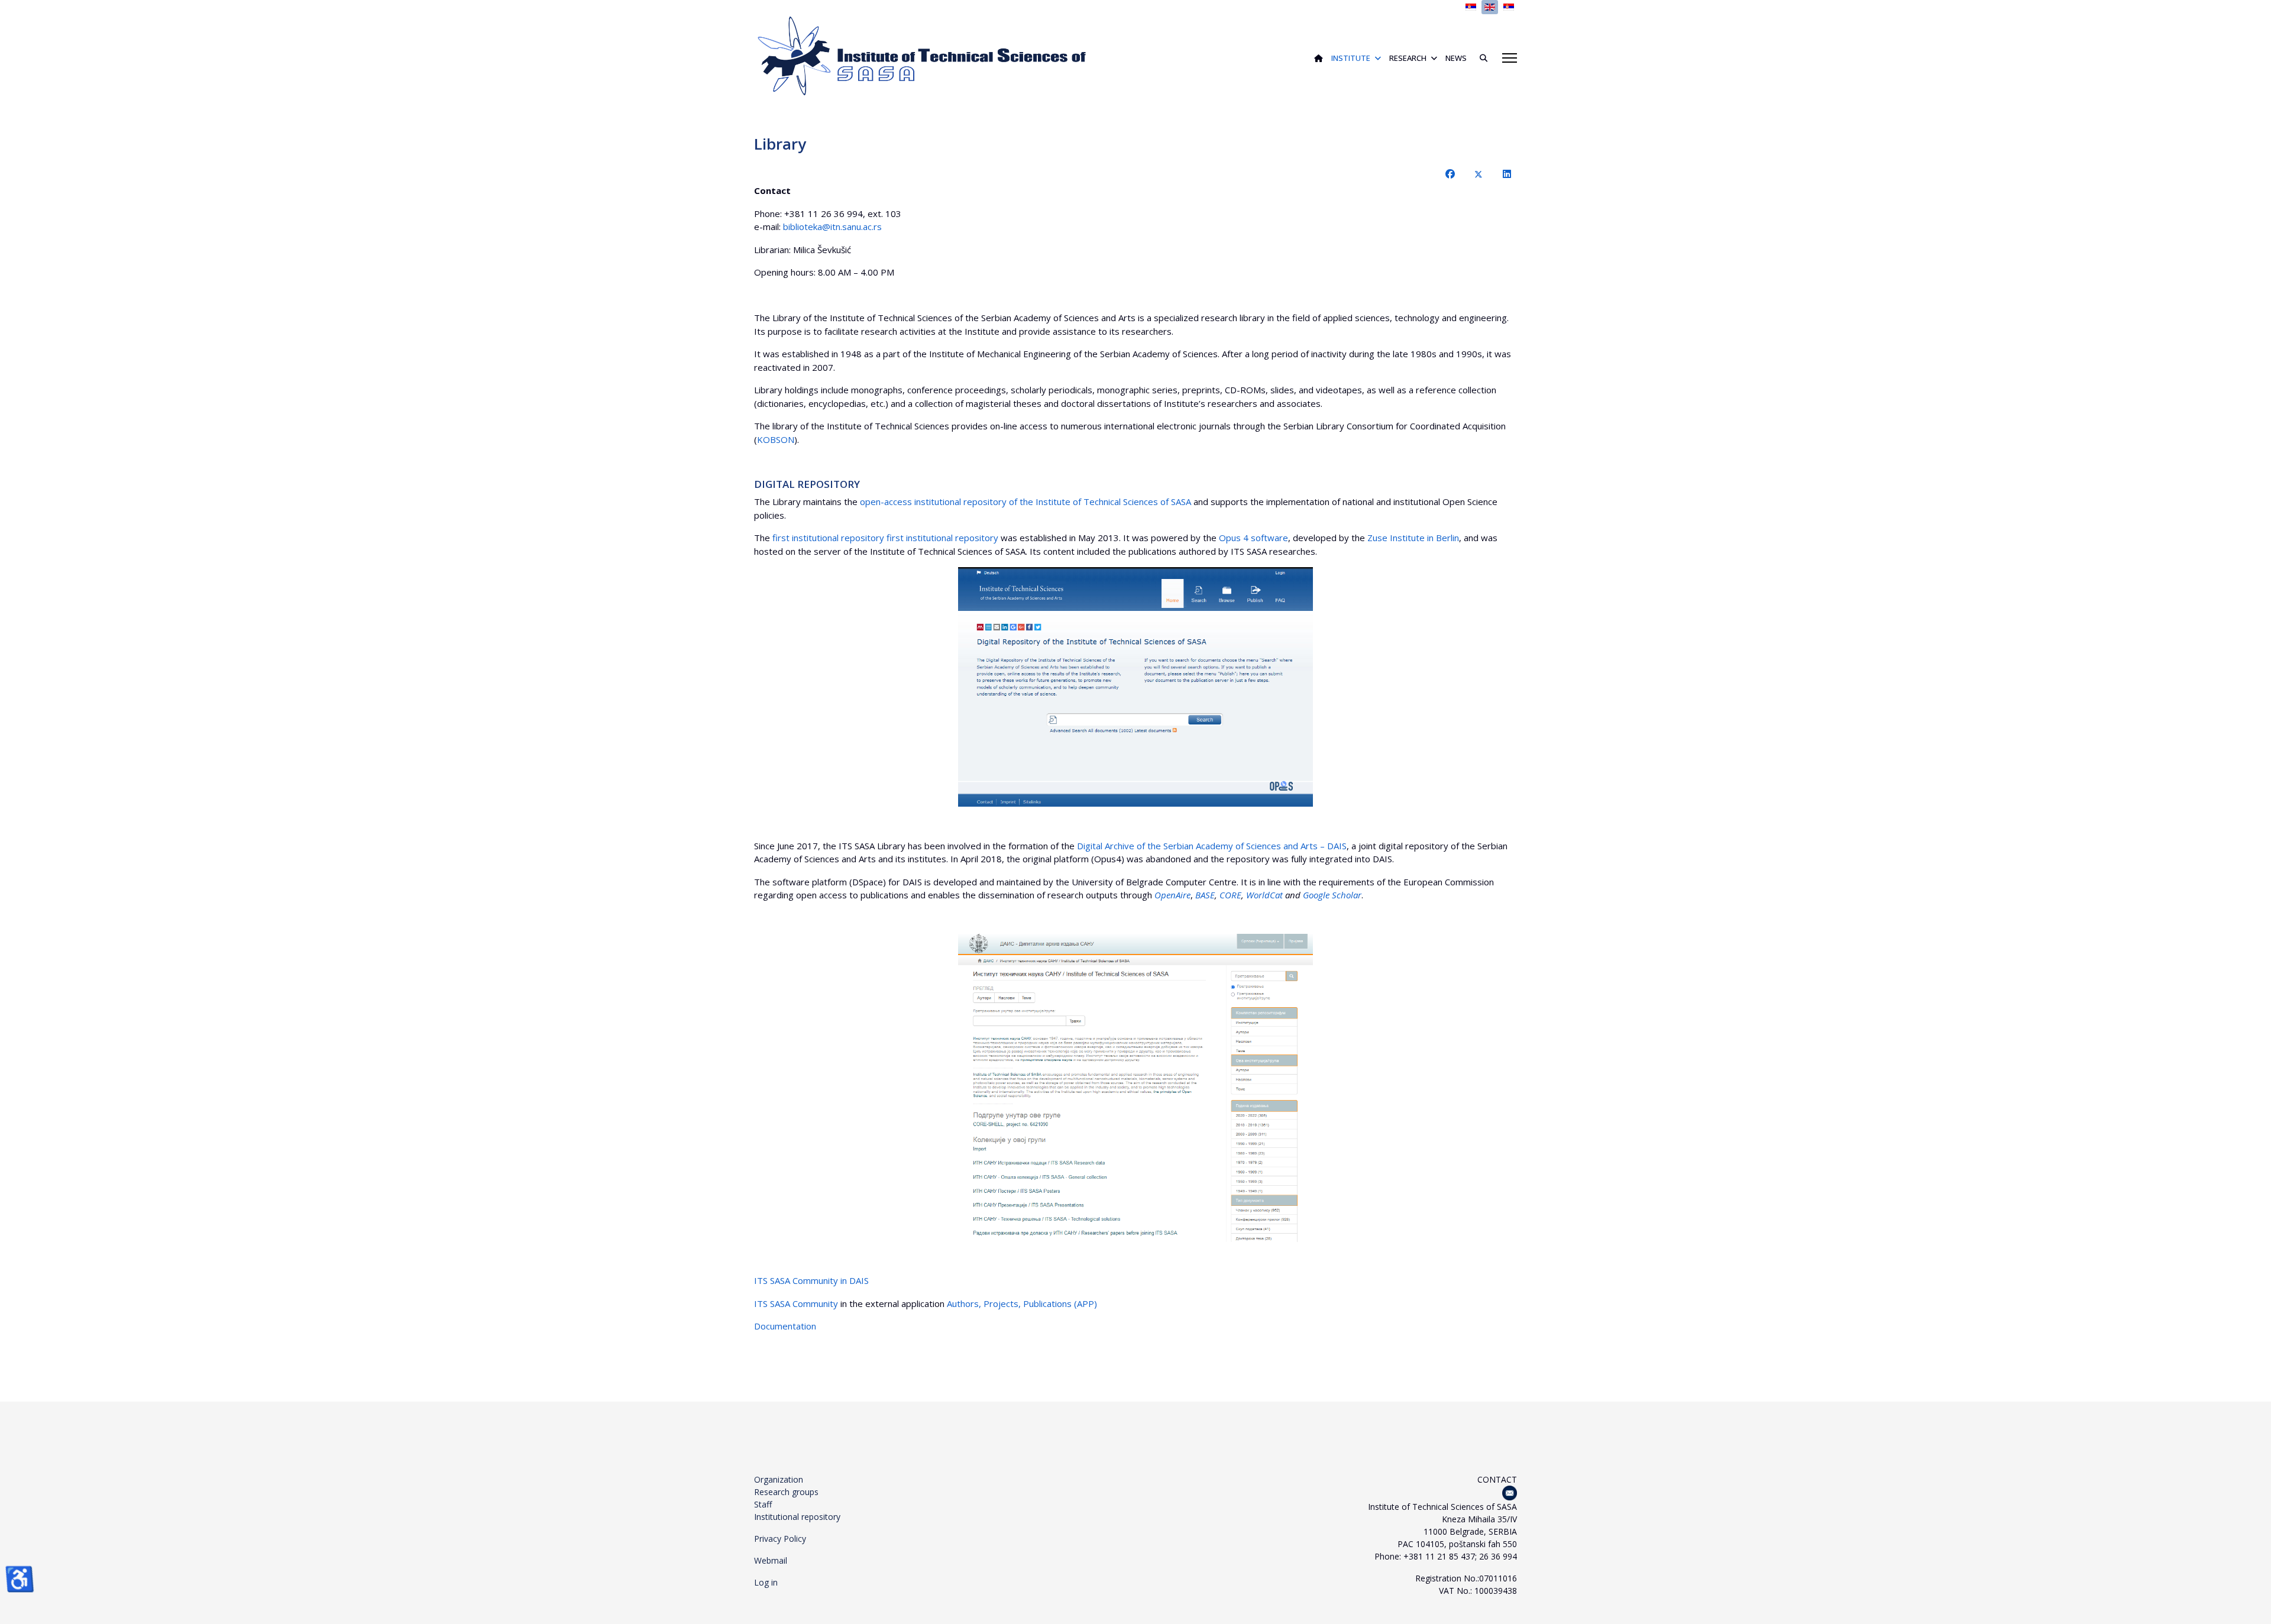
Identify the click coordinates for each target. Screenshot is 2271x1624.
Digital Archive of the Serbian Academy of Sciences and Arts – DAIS (1212, 846)
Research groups (786, 1492)
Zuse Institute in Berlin (1413, 538)
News (1456, 58)
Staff (763, 1504)
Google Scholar (1332, 895)
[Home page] (1319, 58)
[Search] (1479, 58)
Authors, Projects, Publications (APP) (1022, 1303)
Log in (766, 1582)
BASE (1205, 895)
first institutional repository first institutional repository (887, 538)
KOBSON (776, 439)
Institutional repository (797, 1517)
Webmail (771, 1560)
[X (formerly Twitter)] (1479, 174)
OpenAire (1172, 895)
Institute (1351, 58)
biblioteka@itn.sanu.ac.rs (832, 227)
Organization (779, 1479)
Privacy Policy (780, 1539)
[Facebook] (1450, 174)
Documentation (785, 1326)
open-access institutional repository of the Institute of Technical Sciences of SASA (1025, 502)
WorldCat (1264, 895)
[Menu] (1510, 58)
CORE (1230, 895)
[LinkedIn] (1507, 174)
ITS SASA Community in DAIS (811, 1280)
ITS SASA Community (796, 1303)
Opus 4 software (1253, 538)
